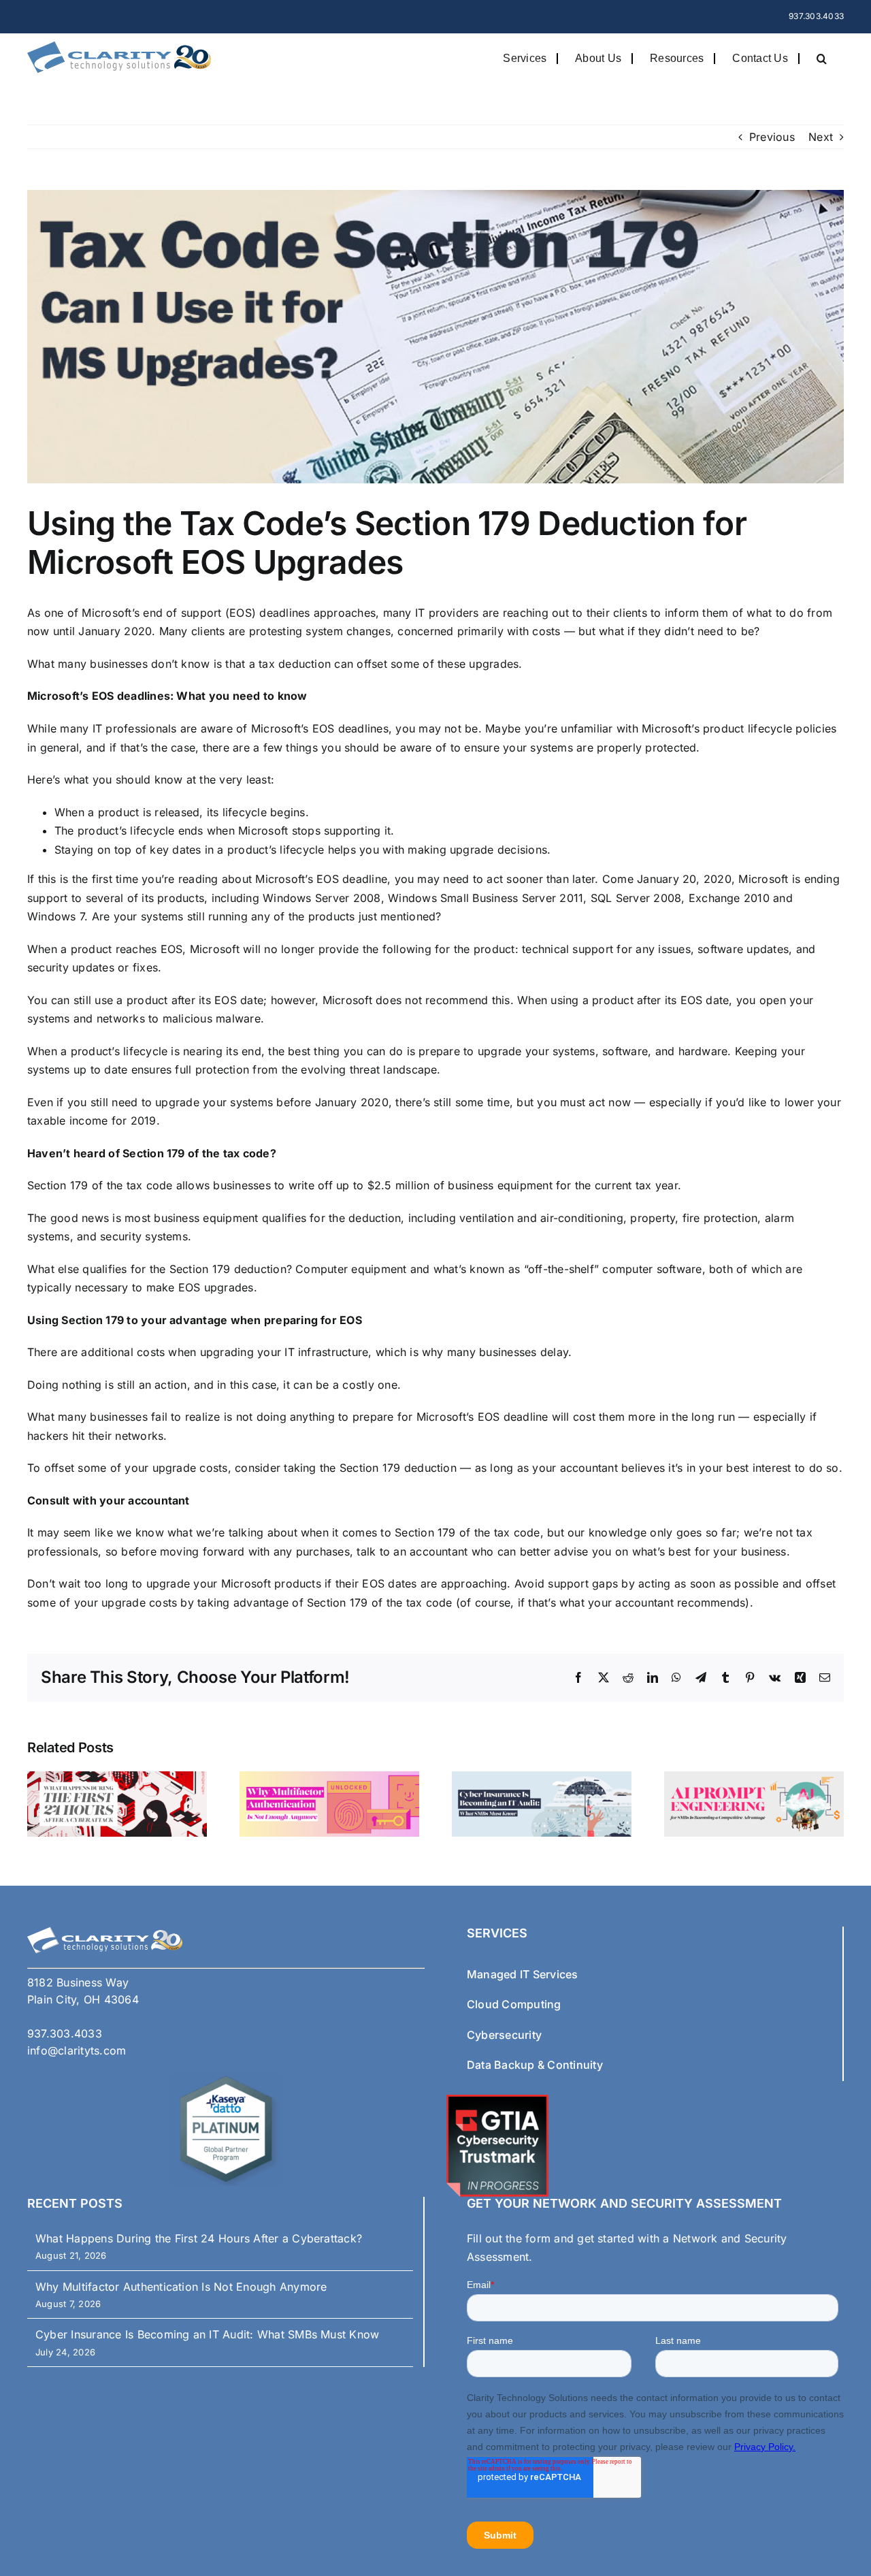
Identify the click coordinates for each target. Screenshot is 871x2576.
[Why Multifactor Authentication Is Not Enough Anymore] (329, 1778)
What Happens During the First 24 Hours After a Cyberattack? (199, 2238)
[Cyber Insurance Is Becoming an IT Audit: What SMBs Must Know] (542, 1778)
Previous (772, 137)
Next (821, 137)
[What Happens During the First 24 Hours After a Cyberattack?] (117, 1778)
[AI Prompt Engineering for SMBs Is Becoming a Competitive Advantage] (754, 1778)
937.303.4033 (816, 16)
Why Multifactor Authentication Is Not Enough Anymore (181, 2287)
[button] (822, 58)
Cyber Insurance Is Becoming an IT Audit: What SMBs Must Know (207, 2334)
